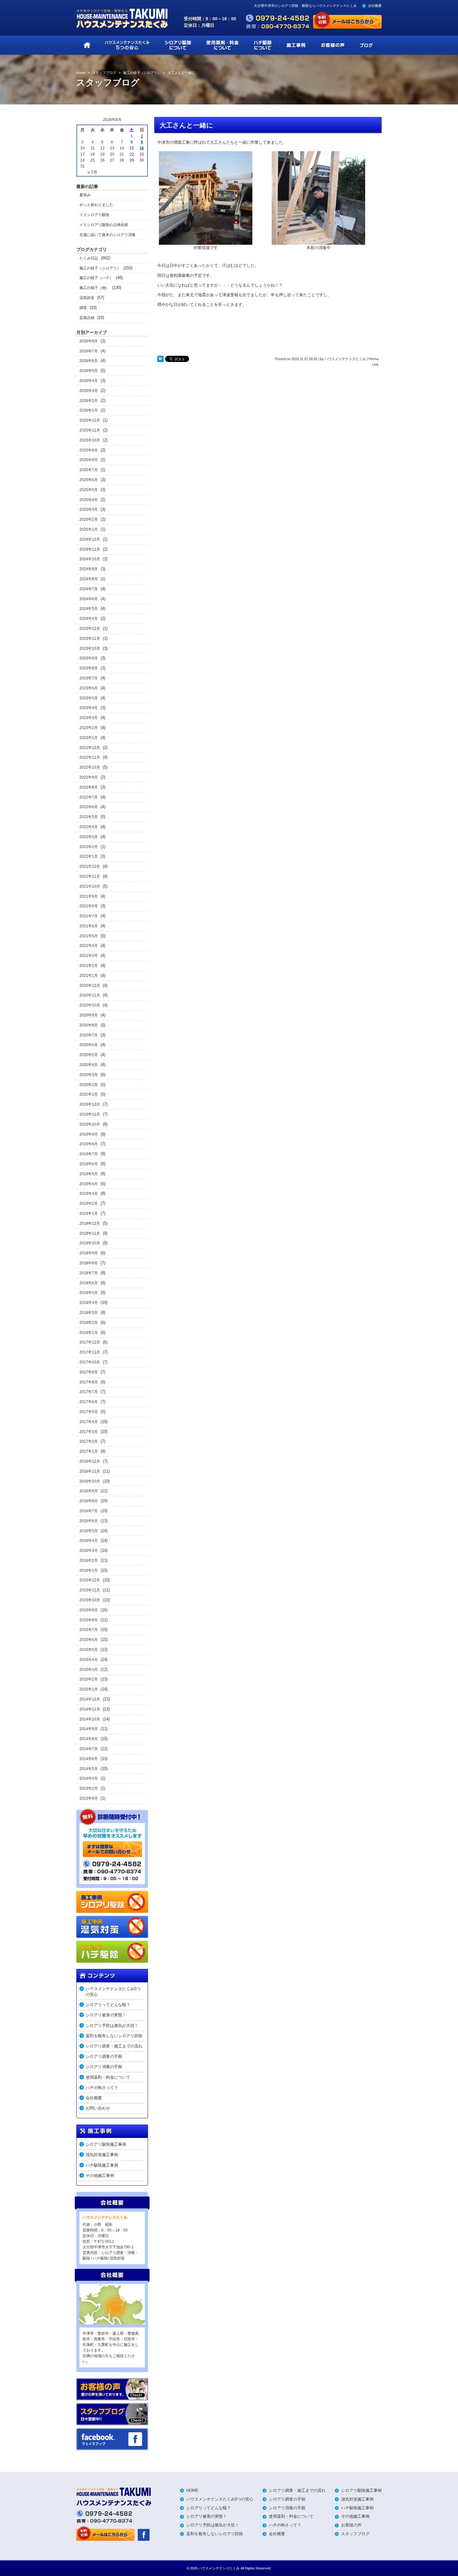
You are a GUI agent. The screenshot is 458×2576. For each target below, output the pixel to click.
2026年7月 (89, 351)
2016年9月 (89, 1491)
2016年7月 (89, 1511)
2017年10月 (90, 1362)
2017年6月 (89, 1402)
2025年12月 (90, 420)
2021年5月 (89, 936)
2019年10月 (90, 1124)
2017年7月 (89, 1392)
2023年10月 (90, 649)
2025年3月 (89, 509)
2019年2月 (89, 1204)
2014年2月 (89, 1788)
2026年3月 (89, 391)
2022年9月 (89, 777)
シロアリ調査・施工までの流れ (114, 2046)
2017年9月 (89, 1372)
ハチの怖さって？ (102, 2088)
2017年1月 (89, 1451)
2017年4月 (89, 1422)
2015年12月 (90, 1580)
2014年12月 (90, 1699)
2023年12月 (90, 629)
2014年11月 (90, 1709)
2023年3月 (89, 718)
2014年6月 (89, 1759)
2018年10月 (90, 1243)
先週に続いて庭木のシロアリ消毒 (107, 235)
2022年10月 (90, 767)
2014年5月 (89, 1769)
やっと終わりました (96, 205)
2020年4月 (89, 1065)
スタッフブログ (355, 2534)
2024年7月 (89, 589)
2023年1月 (89, 738)
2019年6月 (89, 1164)
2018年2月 (89, 1323)
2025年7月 (89, 470)
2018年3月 (89, 1313)
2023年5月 (89, 698)
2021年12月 (90, 866)
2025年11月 (90, 430)
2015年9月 (89, 1610)
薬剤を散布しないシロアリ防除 (114, 2036)
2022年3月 (89, 837)
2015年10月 (90, 1600)
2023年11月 (90, 639)
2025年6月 (89, 480)
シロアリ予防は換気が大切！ (112, 2026)
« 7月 (92, 172)
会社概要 (375, 6)
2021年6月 (89, 926)
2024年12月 (90, 539)
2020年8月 (89, 1025)
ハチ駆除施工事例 (102, 2165)
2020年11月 (90, 995)
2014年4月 (89, 1778)
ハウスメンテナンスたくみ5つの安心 (113, 1992)
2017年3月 (89, 1432)
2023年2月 (89, 728)
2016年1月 (89, 1570)
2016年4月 (89, 1541)
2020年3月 (89, 1075)
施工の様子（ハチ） (96, 278)
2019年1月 (89, 1213)
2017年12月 (90, 1342)
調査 (83, 308)
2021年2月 (89, 966)
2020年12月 (90, 986)
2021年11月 (90, 876)
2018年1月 (89, 1333)
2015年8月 (89, 1620)
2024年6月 (89, 599)
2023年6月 (89, 688)
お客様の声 (351, 2525)
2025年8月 (89, 460)
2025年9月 (89, 450)
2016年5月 (89, 1531)
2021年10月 (90, 886)
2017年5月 (89, 1412)
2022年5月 (89, 817)
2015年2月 (89, 1679)
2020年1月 (89, 1094)
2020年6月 (89, 1045)
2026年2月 (89, 401)
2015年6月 (89, 1640)
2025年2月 (89, 519)
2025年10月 (90, 440)
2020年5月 (89, 1055)
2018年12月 (90, 1223)
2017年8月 (89, 1382)
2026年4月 (89, 381)
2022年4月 (89, 827)
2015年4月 (89, 1660)
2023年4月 (89, 708)
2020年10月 (90, 1005)
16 (142, 148)
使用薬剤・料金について (108, 2077)
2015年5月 (89, 1650)
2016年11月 (90, 1471)
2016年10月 (90, 1481)
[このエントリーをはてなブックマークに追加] (160, 359)
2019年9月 (89, 1134)
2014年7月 (89, 1749)
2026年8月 (89, 341)
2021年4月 (89, 946)
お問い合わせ (98, 2108)
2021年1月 (89, 976)
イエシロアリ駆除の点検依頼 (104, 225)
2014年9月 (89, 1729)
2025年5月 (89, 490)
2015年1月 (89, 1689)
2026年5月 (89, 371)
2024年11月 (90, 549)
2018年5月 (89, 1293)
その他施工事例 (100, 2176)
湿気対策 (87, 298)
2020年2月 (89, 1085)
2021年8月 (89, 906)
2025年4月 (89, 500)
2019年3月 (89, 1194)
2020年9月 (89, 1015)
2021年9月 (89, 896)
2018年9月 (89, 1253)
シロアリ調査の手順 (104, 2056)
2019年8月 (89, 1144)
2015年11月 (90, 1590)
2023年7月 (89, 678)
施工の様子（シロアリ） (100, 268)
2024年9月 (89, 569)
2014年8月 (89, 1739)
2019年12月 (90, 1104)
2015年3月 (89, 1670)
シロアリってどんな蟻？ (108, 2005)
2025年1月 (89, 529)
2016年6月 (89, 1521)
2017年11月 (90, 1352)
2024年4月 (89, 619)
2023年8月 (89, 668)
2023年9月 (89, 658)
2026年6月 (89, 361)
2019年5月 (89, 1174)
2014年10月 (90, 1719)
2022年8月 (89, 787)
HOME (192, 2490)
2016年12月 (90, 1461)
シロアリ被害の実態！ (106, 2015)
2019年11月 (90, 1114)
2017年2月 (89, 1441)
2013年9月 (89, 1798)
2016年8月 (89, 1501)
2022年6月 (89, 807)
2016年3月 (89, 1551)
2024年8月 (89, 579)
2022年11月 (90, 757)
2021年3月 (89, 956)
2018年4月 (89, 1303)
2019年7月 (89, 1154)
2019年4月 (89, 1184)
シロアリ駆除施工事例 (106, 2144)
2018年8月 (89, 1263)
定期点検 (87, 318)
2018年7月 (89, 1273)
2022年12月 (90, 748)
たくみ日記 (89, 258)
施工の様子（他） (94, 288)
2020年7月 (89, 1035)
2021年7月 (89, 916)
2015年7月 (89, 1630)
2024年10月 (90, 559)
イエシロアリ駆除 (94, 215)
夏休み (85, 195)
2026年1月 (89, 410)
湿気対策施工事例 (102, 2155)
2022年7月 (89, 797)
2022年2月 (89, 847)
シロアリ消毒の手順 (104, 2067)
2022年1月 (89, 856)
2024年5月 (89, 609)
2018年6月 (89, 1283)
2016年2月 (89, 1561)
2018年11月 (90, 1233)
